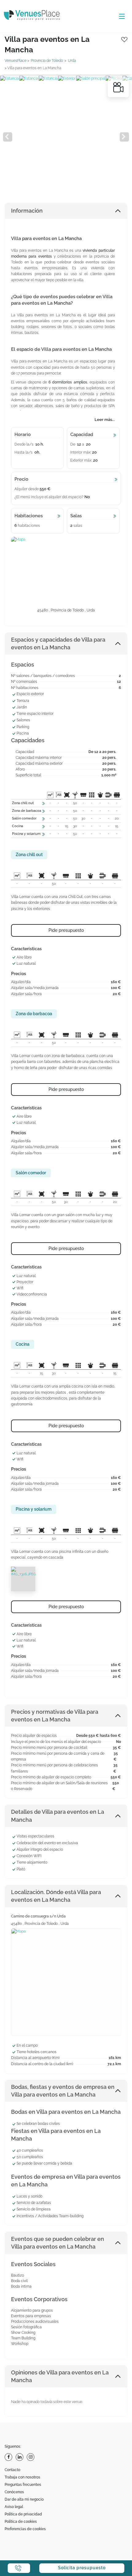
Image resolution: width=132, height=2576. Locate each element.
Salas (76, 516)
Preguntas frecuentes (23, 2485)
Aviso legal (14, 2507)
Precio (21, 479)
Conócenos (14, 2492)
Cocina (17, 826)
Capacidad (82, 435)
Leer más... (105, 420)
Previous (8, 137)
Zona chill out (23, 803)
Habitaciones (29, 516)
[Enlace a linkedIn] (20, 2457)
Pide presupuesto (66, 930)
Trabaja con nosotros (22, 2477)
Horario (23, 435)
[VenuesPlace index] (37, 16)
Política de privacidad (23, 2514)
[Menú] (120, 17)
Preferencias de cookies (25, 2529)
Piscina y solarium (26, 834)
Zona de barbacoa (27, 811)
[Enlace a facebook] (9, 2457)
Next (124, 137)
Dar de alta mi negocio (24, 2499)
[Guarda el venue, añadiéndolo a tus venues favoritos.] (124, 39)
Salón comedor (24, 818)
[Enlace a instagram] (31, 2457)
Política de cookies (21, 2522)
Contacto (12, 2470)
